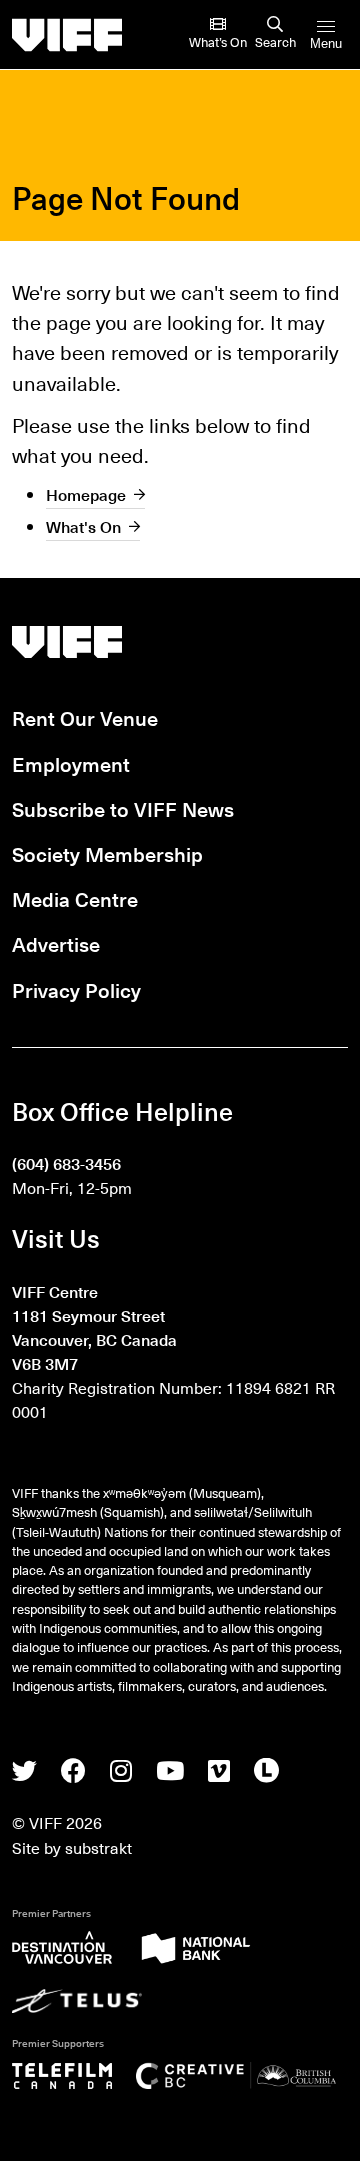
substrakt (98, 1847)
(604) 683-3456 (66, 1163)
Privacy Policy (76, 990)
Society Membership (107, 854)
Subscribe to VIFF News (123, 809)
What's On (83, 526)
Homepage (86, 494)
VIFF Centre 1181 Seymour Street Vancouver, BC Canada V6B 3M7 (94, 1327)
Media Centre (75, 899)
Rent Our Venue (85, 718)
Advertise (56, 944)
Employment (71, 764)
